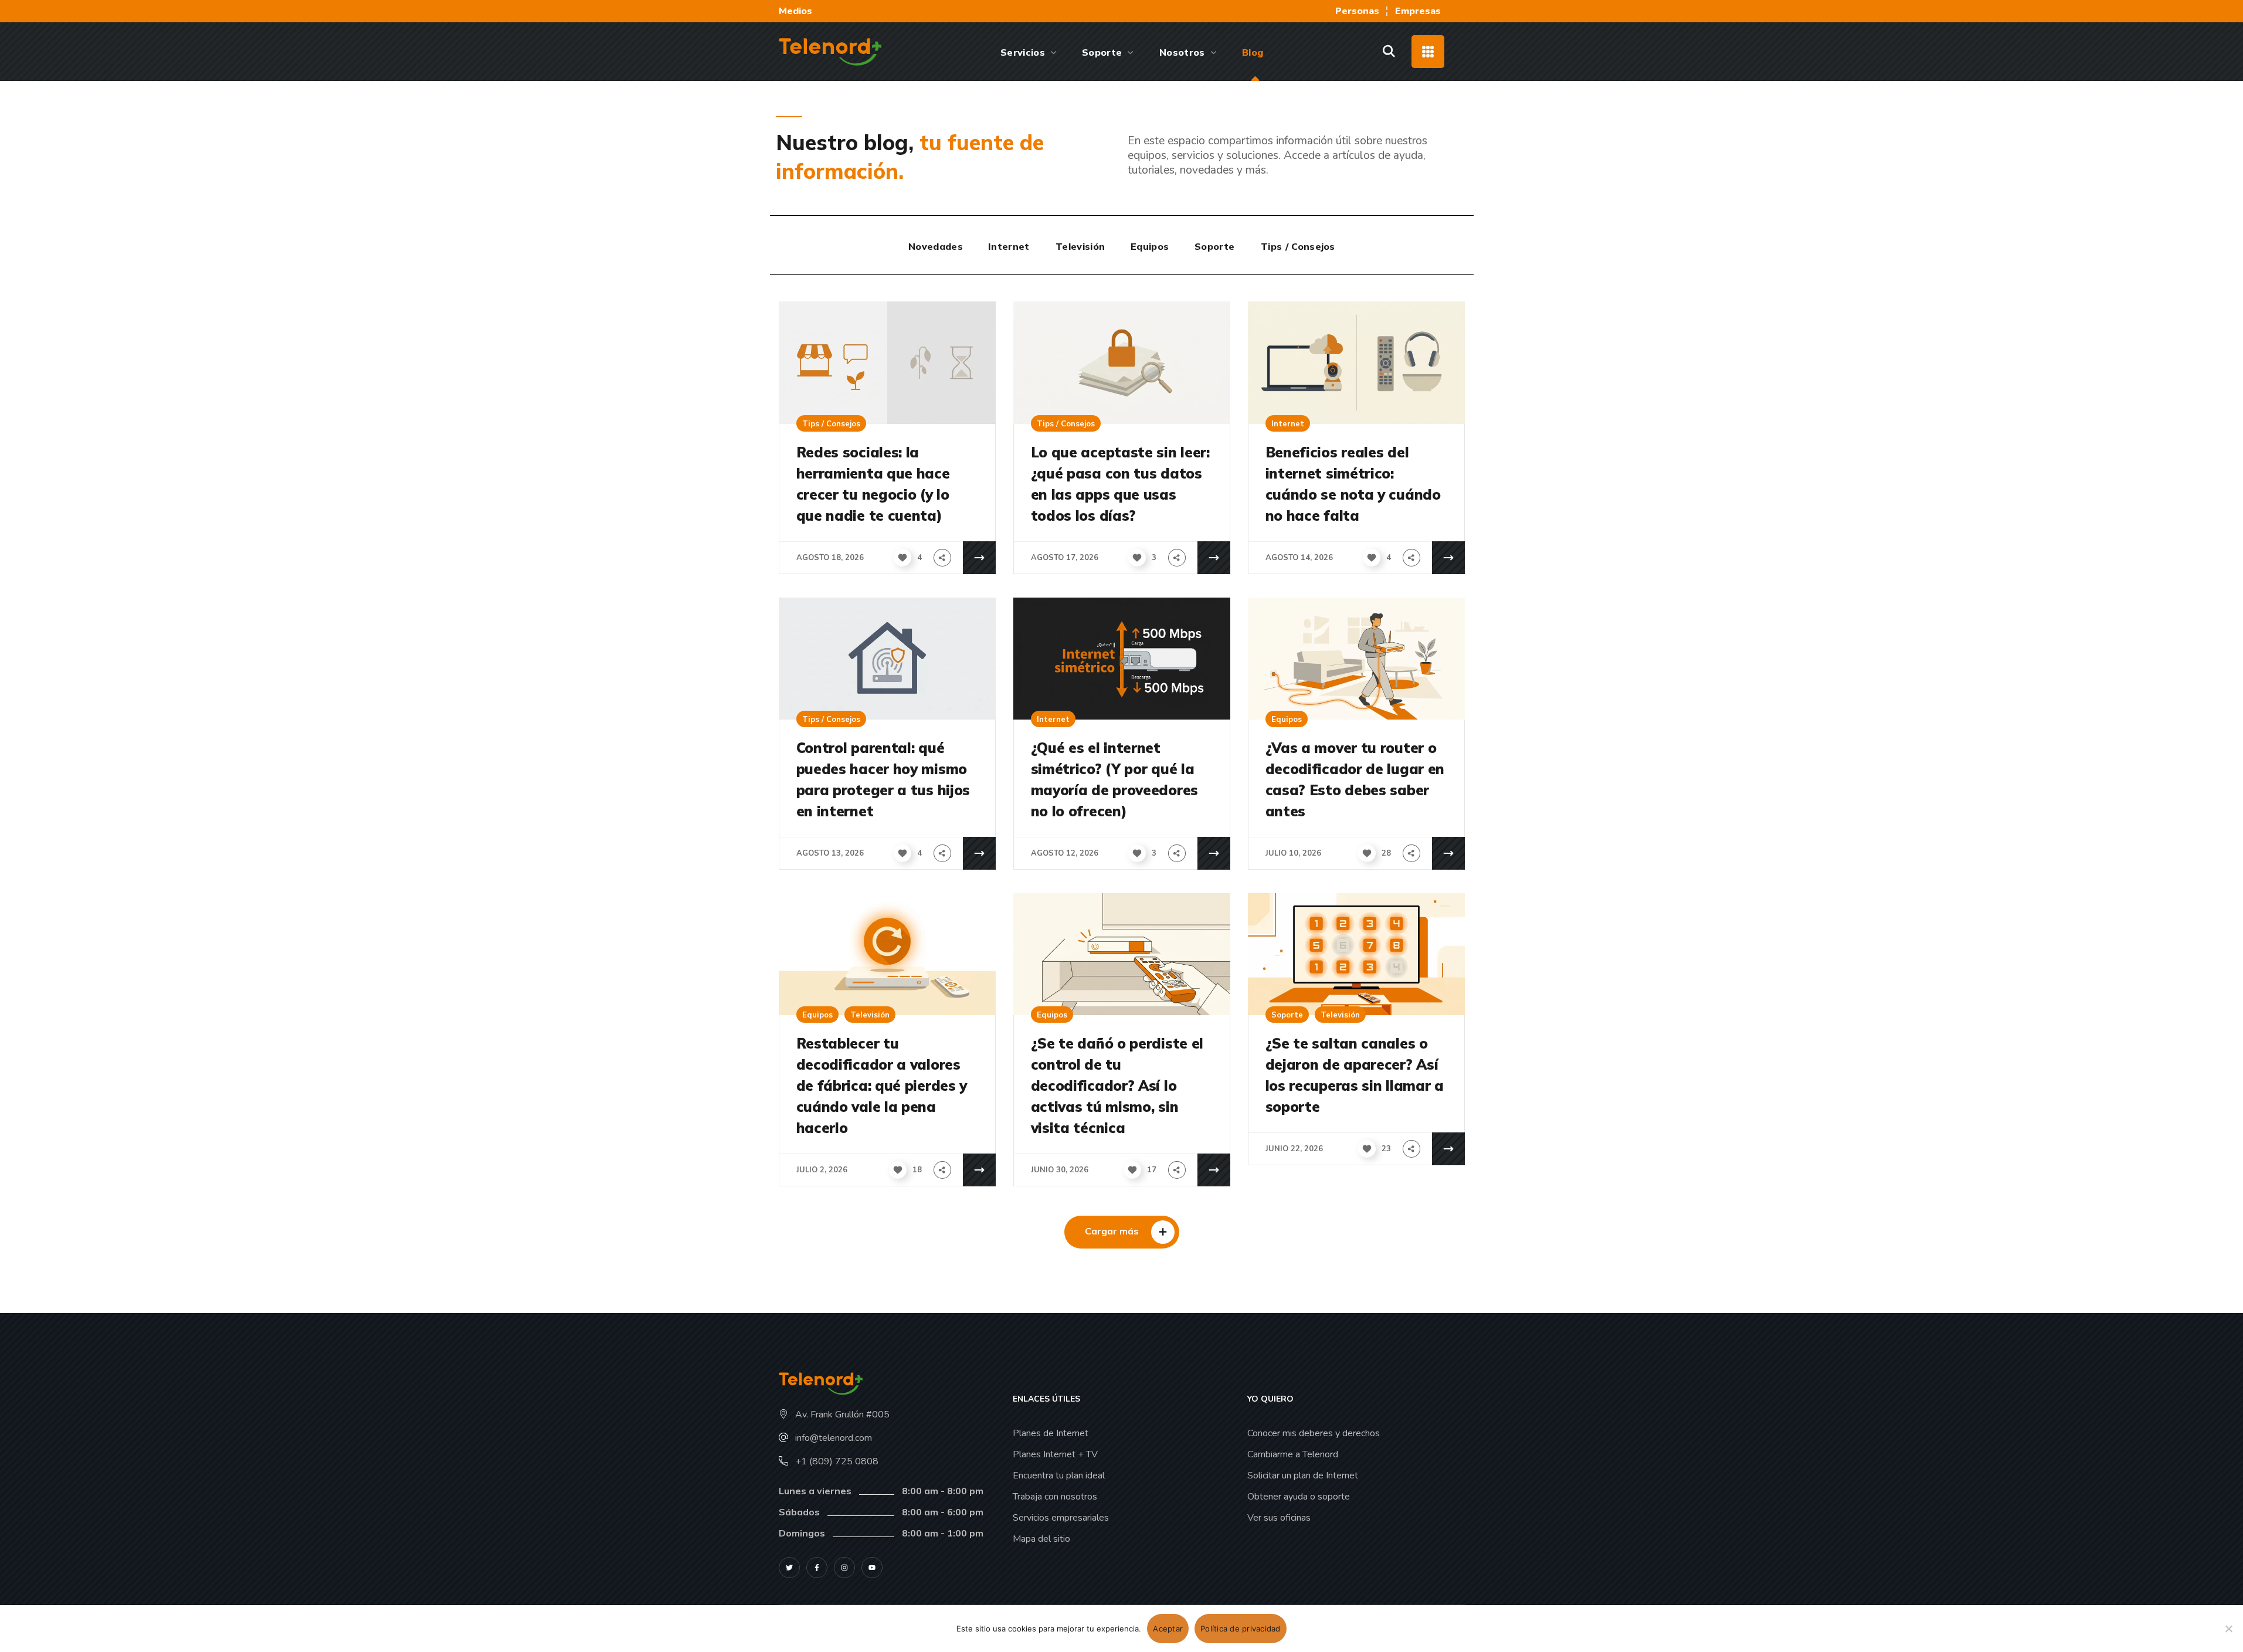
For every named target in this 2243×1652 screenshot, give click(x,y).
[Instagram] (844, 1568)
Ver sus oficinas (1279, 1518)
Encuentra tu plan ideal (1059, 1475)
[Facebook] (817, 1568)
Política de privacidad (1241, 1629)
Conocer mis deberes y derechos (1314, 1433)
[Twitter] (789, 1568)
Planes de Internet (1051, 1433)
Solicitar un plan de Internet (1303, 1475)
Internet (1288, 423)
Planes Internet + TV (1055, 1454)
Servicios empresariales (1061, 1518)
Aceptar (1168, 1629)
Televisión (870, 1015)
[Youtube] (872, 1568)
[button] (1389, 52)
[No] (2228, 1629)
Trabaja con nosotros (1055, 1497)
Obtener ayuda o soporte (1299, 1497)
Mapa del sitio (1041, 1539)
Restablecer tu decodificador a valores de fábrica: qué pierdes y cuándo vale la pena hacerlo (882, 1085)
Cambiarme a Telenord (1293, 1454)
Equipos (1287, 719)
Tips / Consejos (831, 423)
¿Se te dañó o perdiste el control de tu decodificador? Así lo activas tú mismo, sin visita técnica (1117, 1085)
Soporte (1287, 1015)
